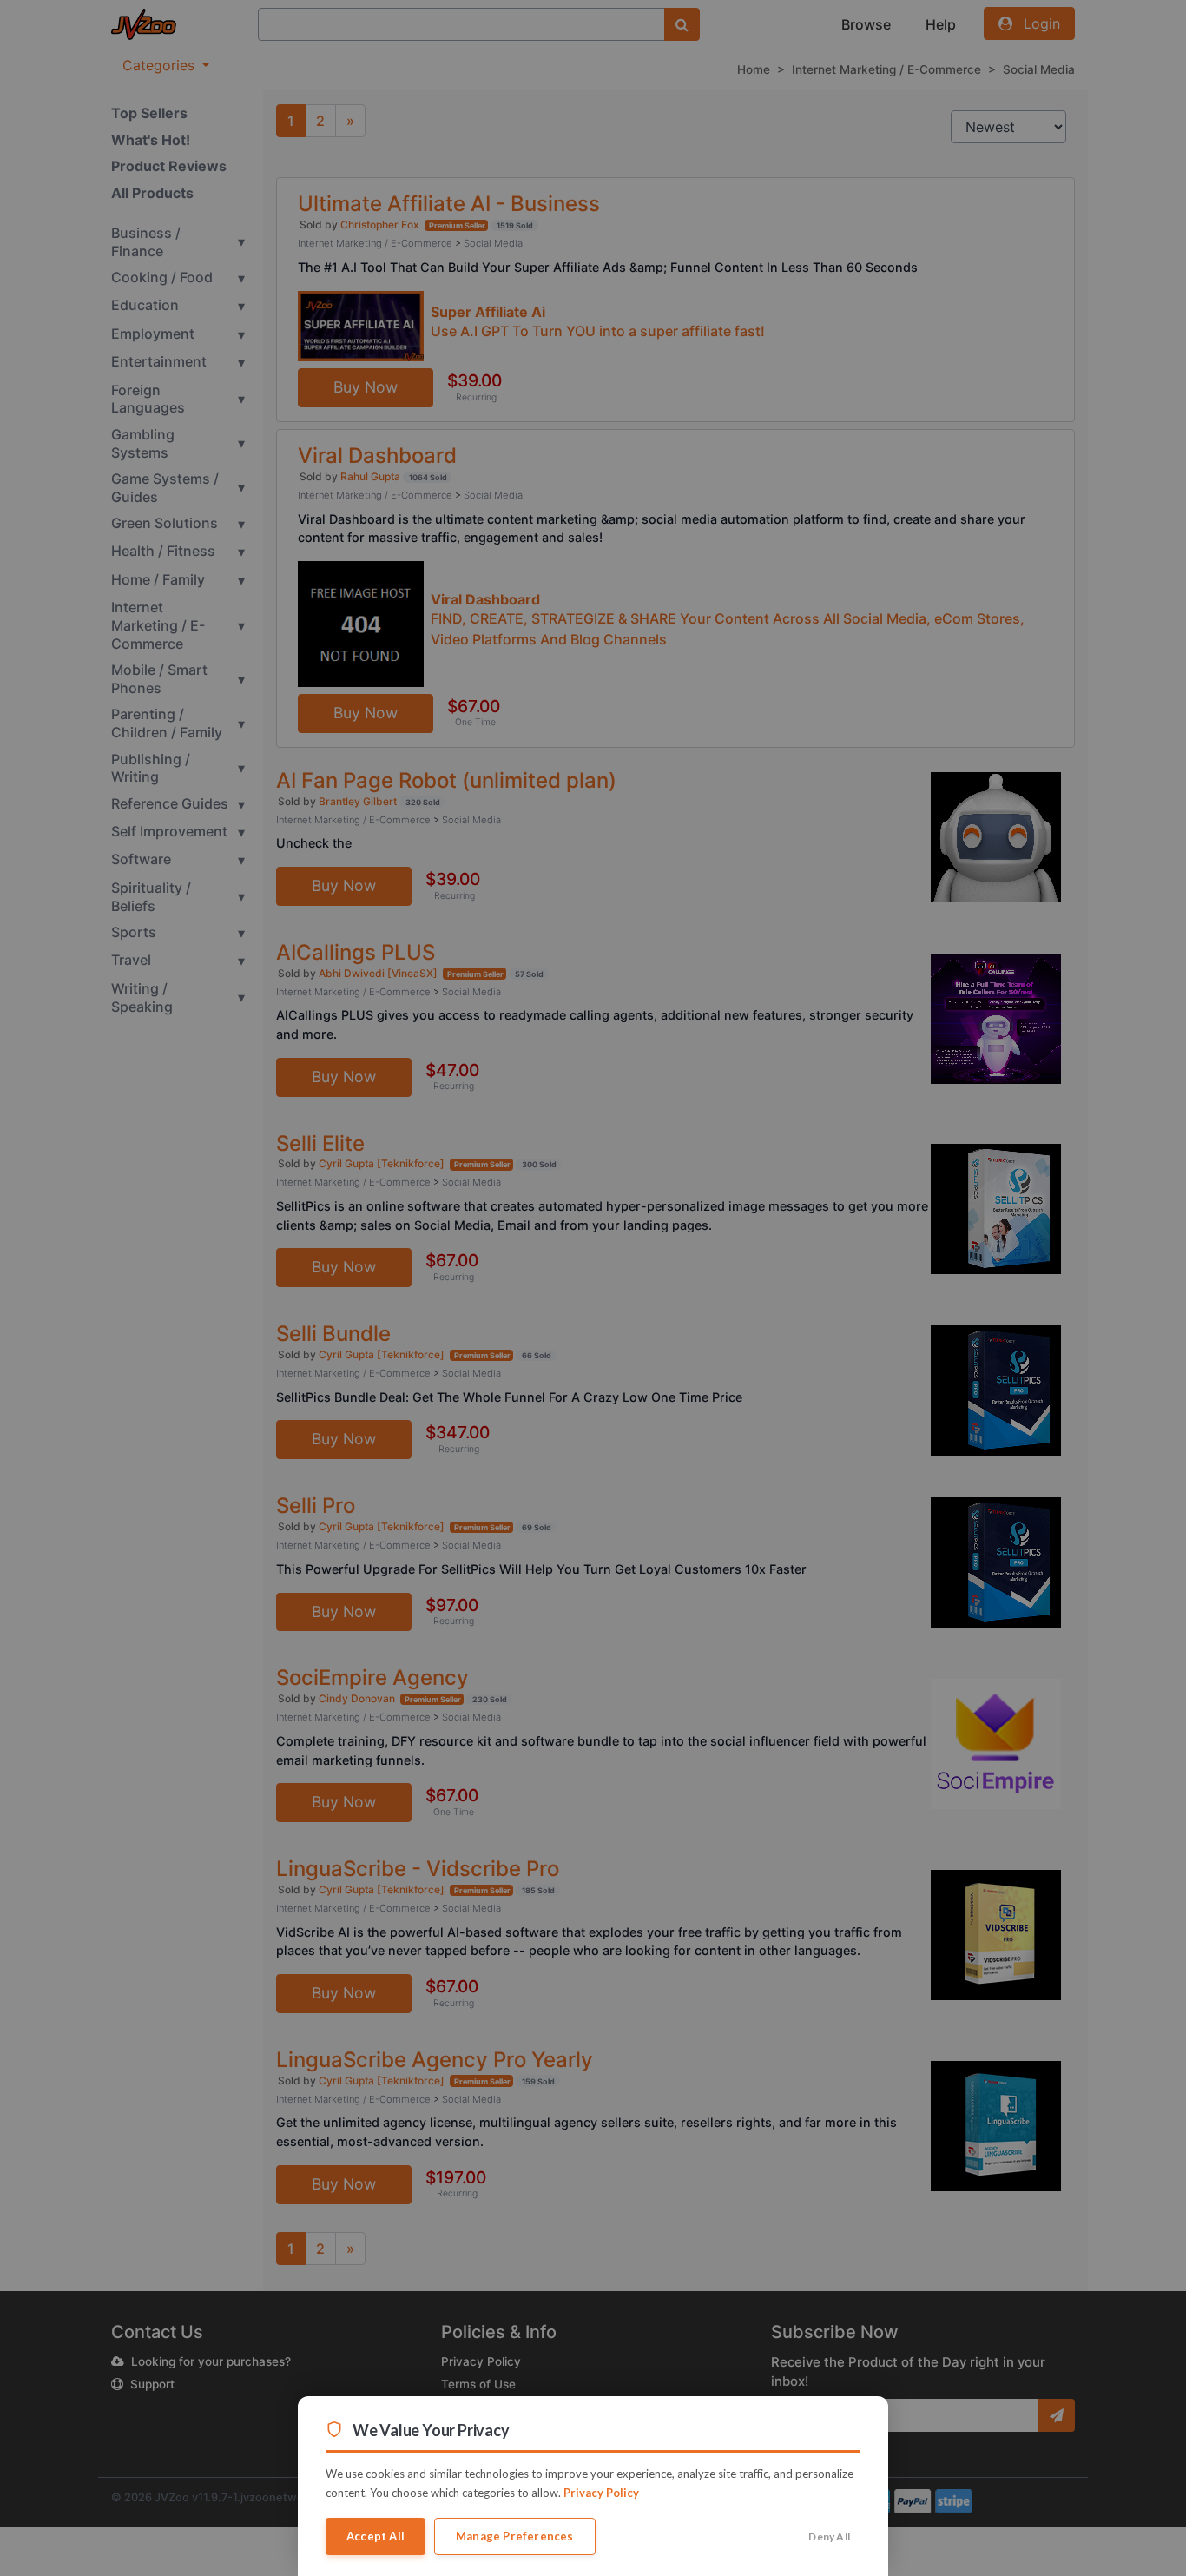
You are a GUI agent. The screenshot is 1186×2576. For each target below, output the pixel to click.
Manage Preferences (515, 2536)
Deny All (829, 2536)
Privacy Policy (601, 2493)
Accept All (376, 2536)
